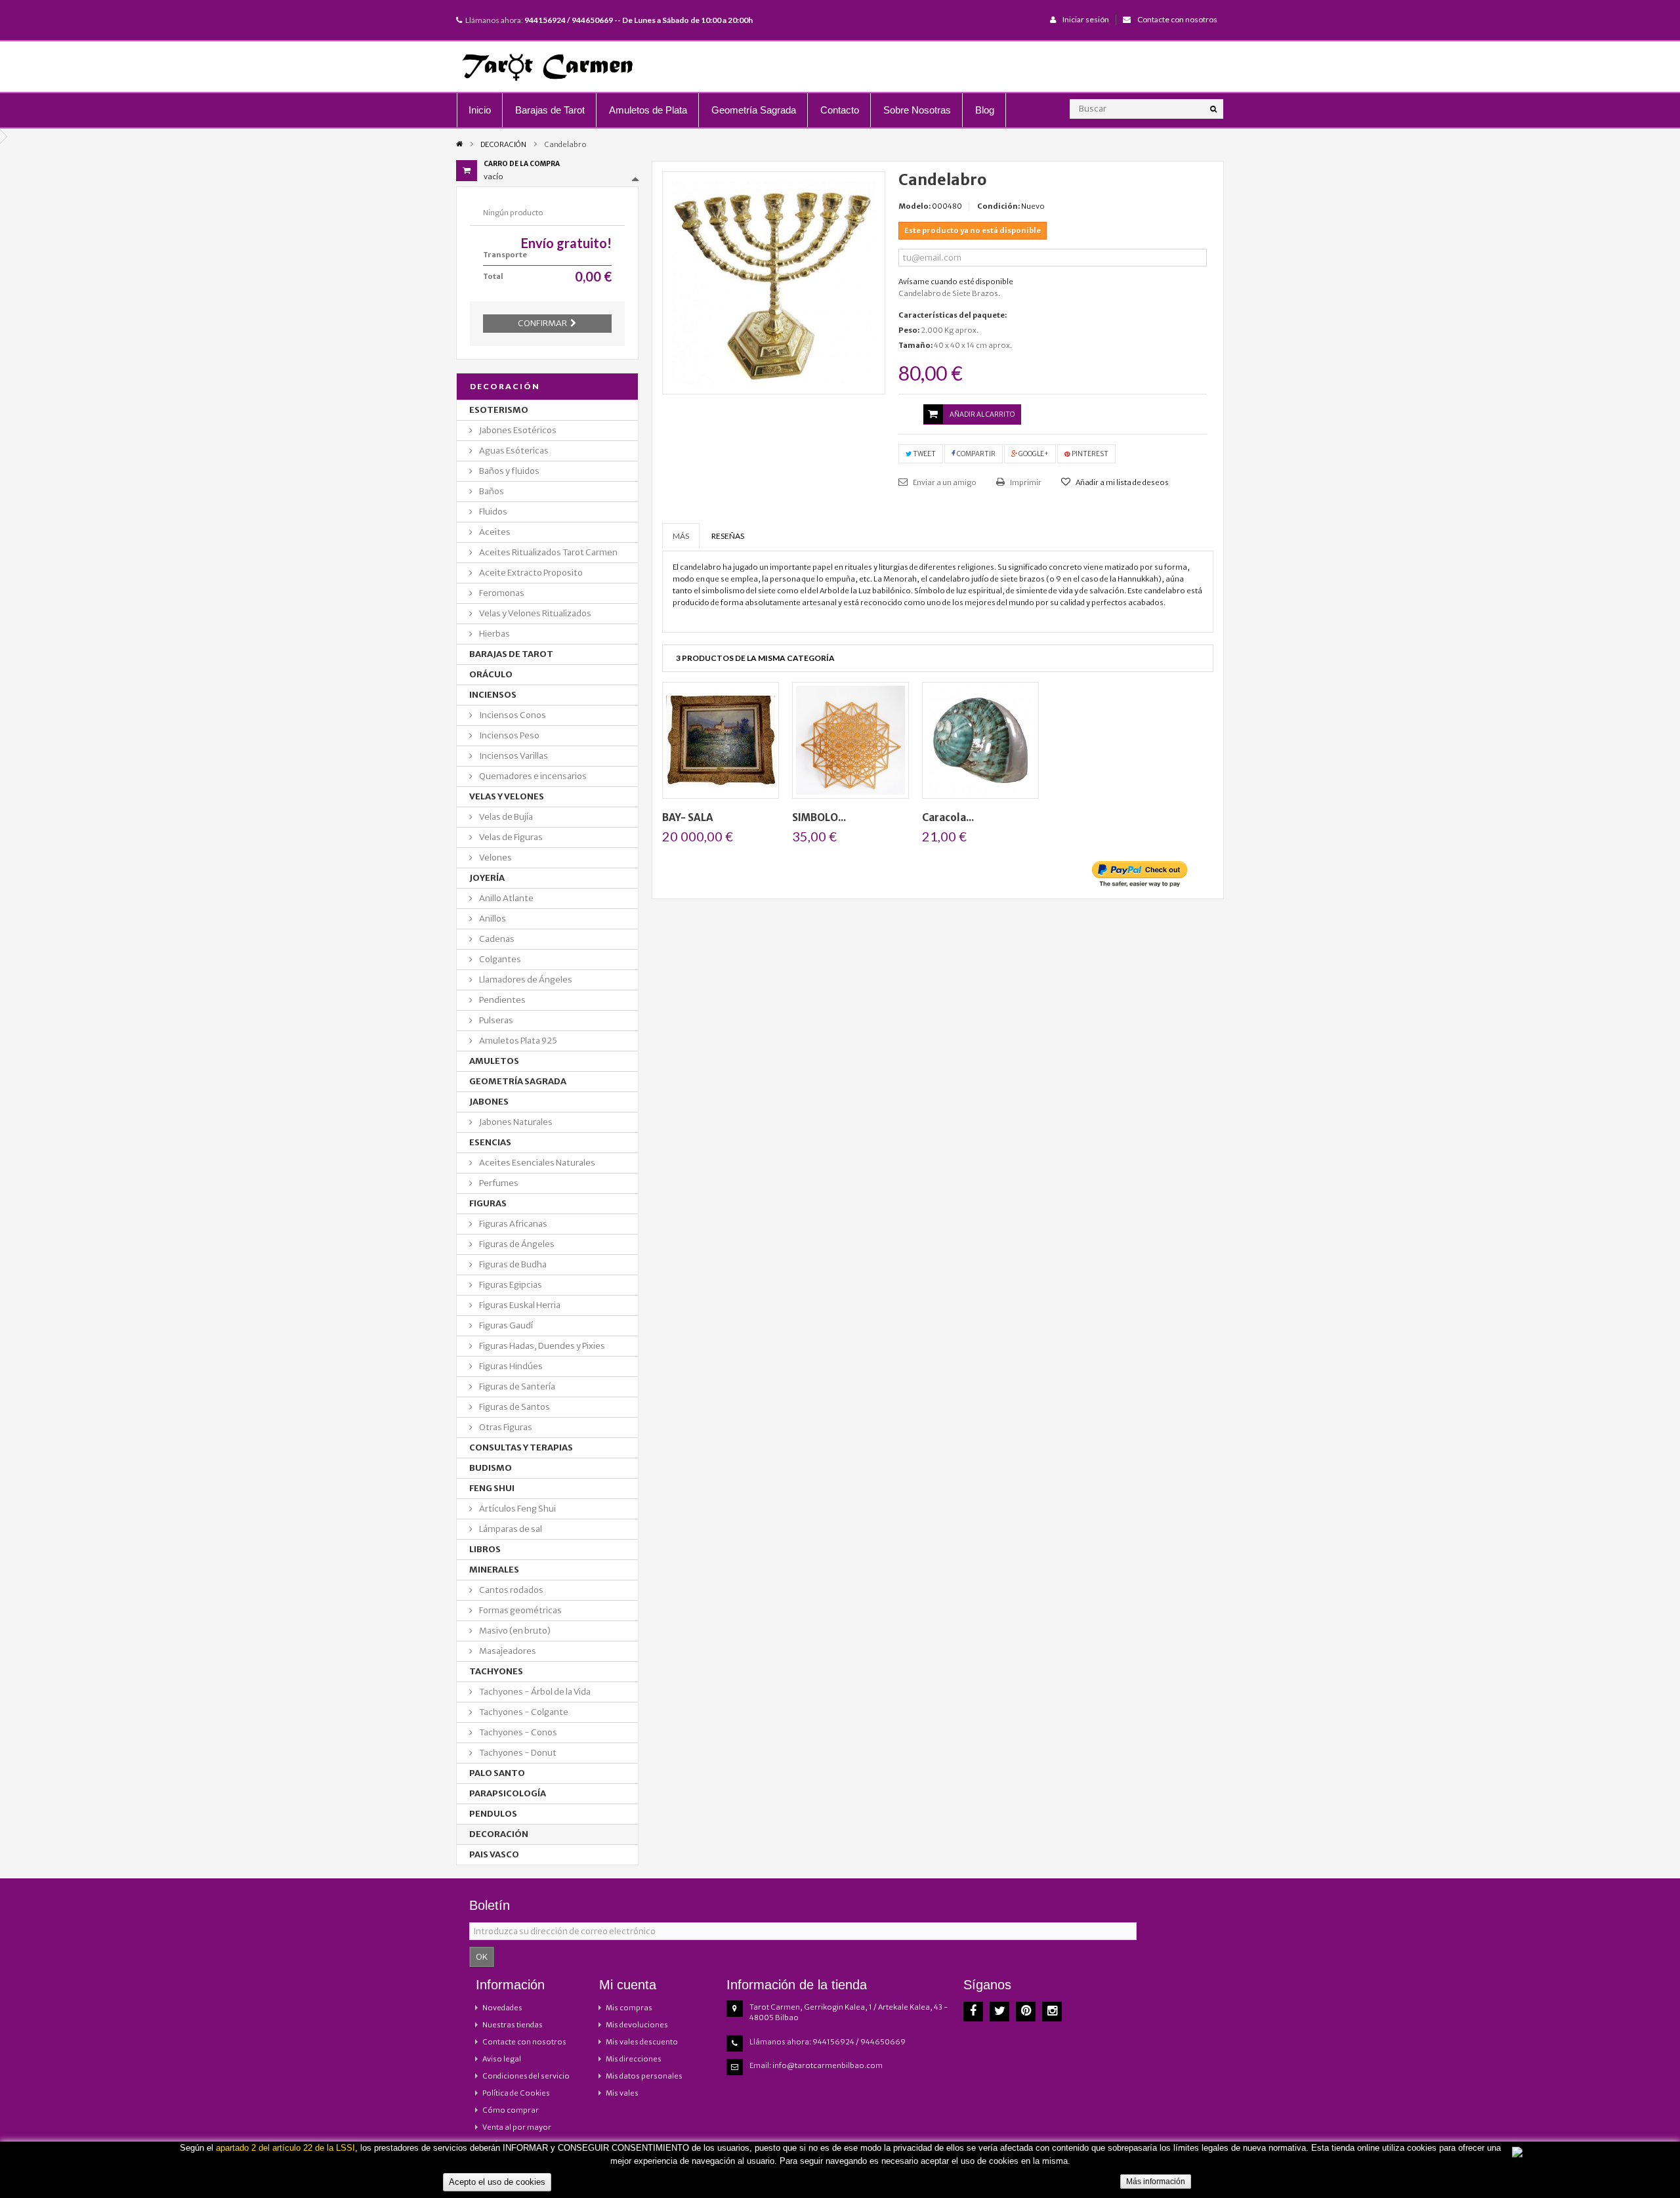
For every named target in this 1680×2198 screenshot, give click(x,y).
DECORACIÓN (503, 144)
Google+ (1033, 454)
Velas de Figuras (510, 837)
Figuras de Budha (512, 1264)
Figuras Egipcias (510, 1285)
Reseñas (728, 536)
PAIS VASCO (494, 1854)
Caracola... (948, 817)
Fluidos (493, 512)
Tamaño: (915, 345)
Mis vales (622, 2093)
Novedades (502, 2008)
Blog (985, 110)
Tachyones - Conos (517, 1732)
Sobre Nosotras (917, 110)
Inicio (480, 110)
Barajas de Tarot (550, 110)
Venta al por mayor (517, 2127)
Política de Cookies (516, 2093)
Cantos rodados (511, 1590)
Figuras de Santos (514, 1407)
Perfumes (498, 1183)
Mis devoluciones (637, 2025)
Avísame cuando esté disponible (956, 282)
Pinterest (1089, 454)
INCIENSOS (493, 695)
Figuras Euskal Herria (519, 1305)
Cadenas (496, 939)
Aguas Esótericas (513, 451)
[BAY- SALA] (721, 740)
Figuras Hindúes (510, 1366)
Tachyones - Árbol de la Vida (534, 1692)
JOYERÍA (487, 878)
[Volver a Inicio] (459, 143)
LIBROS (485, 1549)
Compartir (976, 454)
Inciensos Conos (512, 715)
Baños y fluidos (509, 471)
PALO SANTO (497, 1773)
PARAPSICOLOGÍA (508, 1793)
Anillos (492, 919)
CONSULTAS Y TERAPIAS (521, 1448)
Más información (1156, 2182)
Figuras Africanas (513, 1224)
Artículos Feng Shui (517, 1509)
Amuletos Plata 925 (517, 1041)
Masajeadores (507, 1651)
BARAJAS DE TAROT (511, 654)
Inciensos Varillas (513, 756)
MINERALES (494, 1570)
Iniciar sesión (1086, 19)
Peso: (909, 330)
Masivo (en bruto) (514, 1631)
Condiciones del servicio (526, 2076)
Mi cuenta (628, 1985)
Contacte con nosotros (1177, 19)
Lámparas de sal (510, 1529)
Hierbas (494, 634)
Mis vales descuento (642, 2042)
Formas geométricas (520, 1610)
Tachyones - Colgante (523, 1712)
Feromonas (501, 593)
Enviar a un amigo (944, 482)
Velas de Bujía (505, 817)
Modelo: (914, 206)
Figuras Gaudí (505, 1325)
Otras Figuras (505, 1427)
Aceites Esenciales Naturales (536, 1163)
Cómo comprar (511, 2110)
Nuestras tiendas (513, 2025)
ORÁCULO (491, 674)
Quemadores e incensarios (532, 776)
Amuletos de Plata (648, 110)
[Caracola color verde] (980, 740)
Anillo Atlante (506, 898)
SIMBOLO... (819, 817)
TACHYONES (496, 1671)
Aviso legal (502, 2059)
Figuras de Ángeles (516, 1244)
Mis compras (629, 2008)
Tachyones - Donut (517, 1753)
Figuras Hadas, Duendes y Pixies (541, 1346)
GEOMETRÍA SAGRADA (518, 1081)
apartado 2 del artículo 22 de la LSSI (285, 2148)
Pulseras (495, 1020)
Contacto (840, 110)
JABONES (489, 1102)
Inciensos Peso (509, 735)
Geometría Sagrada (754, 110)
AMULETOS (494, 1061)
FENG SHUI (492, 1488)
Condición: (998, 206)
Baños (491, 491)
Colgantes (499, 959)
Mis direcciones (634, 2059)
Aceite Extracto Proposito (530, 573)
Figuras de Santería (516, 1386)
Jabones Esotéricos (517, 430)
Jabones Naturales (515, 1122)
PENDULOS (493, 1814)
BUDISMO (491, 1468)
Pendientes (502, 1000)
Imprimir (1025, 482)
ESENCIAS (490, 1142)
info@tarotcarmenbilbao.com (828, 2065)
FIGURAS (488, 1203)
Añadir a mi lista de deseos (1122, 482)
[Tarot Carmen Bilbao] (547, 67)
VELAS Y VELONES (507, 796)
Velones (495, 857)
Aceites (494, 532)
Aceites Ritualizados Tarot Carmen (548, 552)
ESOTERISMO (499, 410)
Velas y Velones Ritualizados (535, 613)
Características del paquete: (953, 315)
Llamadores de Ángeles (525, 980)
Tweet (924, 454)
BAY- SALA (688, 817)
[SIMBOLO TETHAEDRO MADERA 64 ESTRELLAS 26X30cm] (850, 740)
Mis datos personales (644, 2076)
